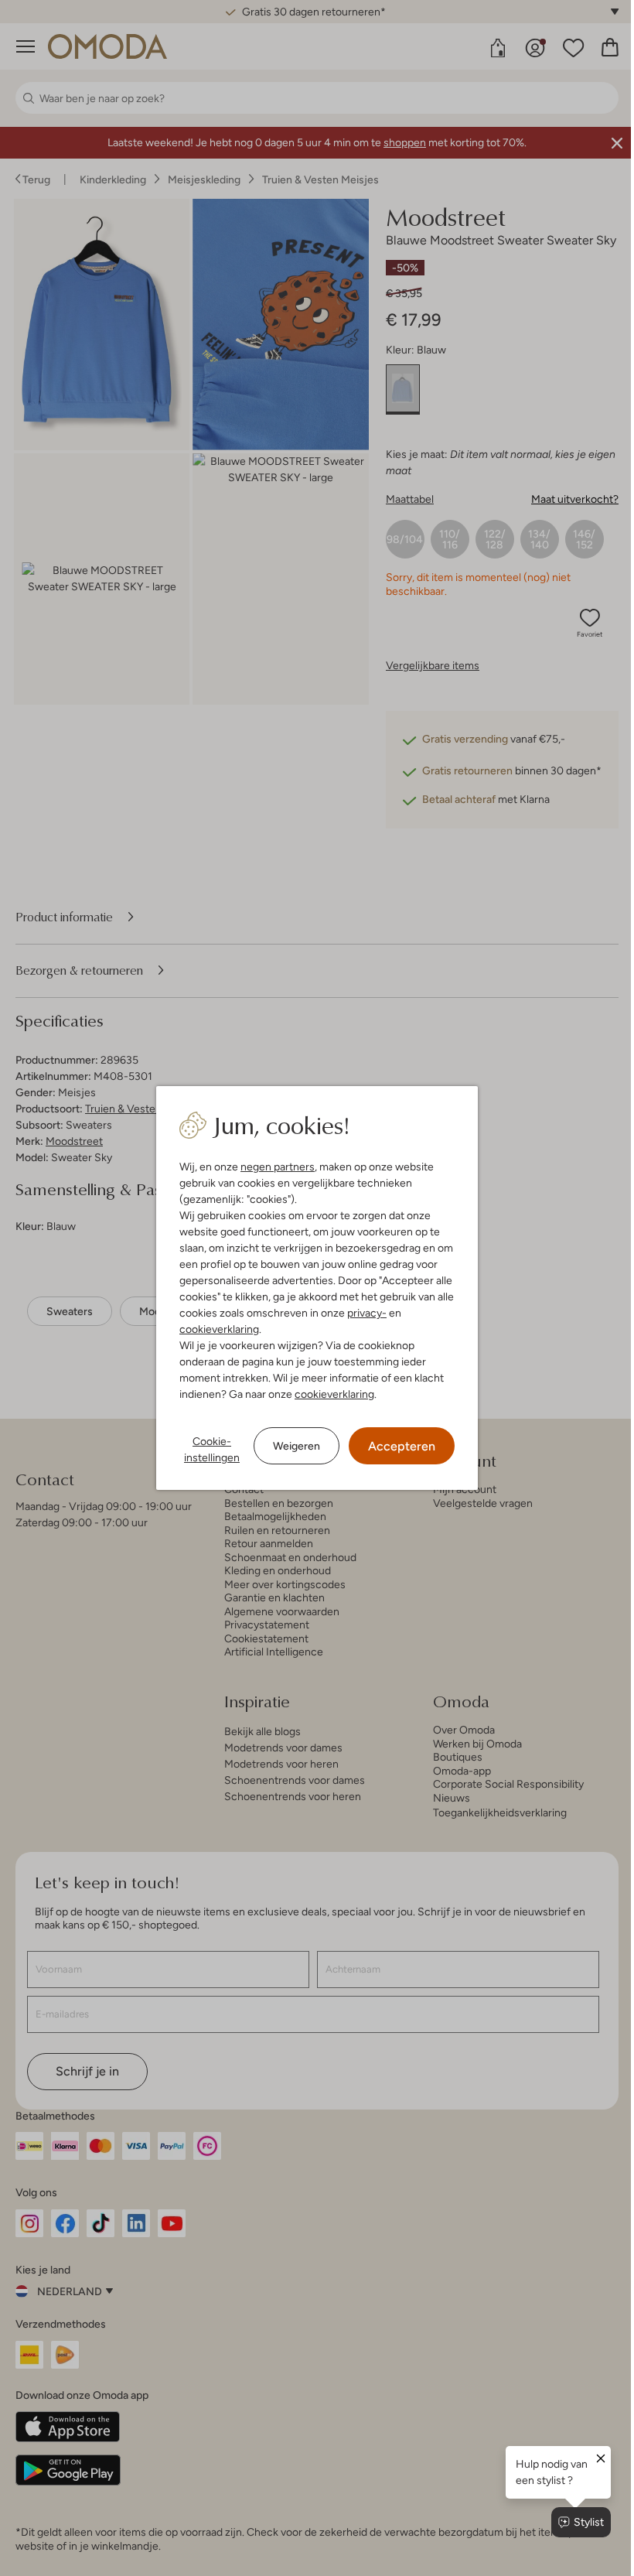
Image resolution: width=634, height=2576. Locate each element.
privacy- (361, 1313)
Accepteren (396, 1446)
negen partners (272, 1167)
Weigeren (291, 1446)
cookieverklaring (214, 1329)
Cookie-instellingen (206, 1449)
